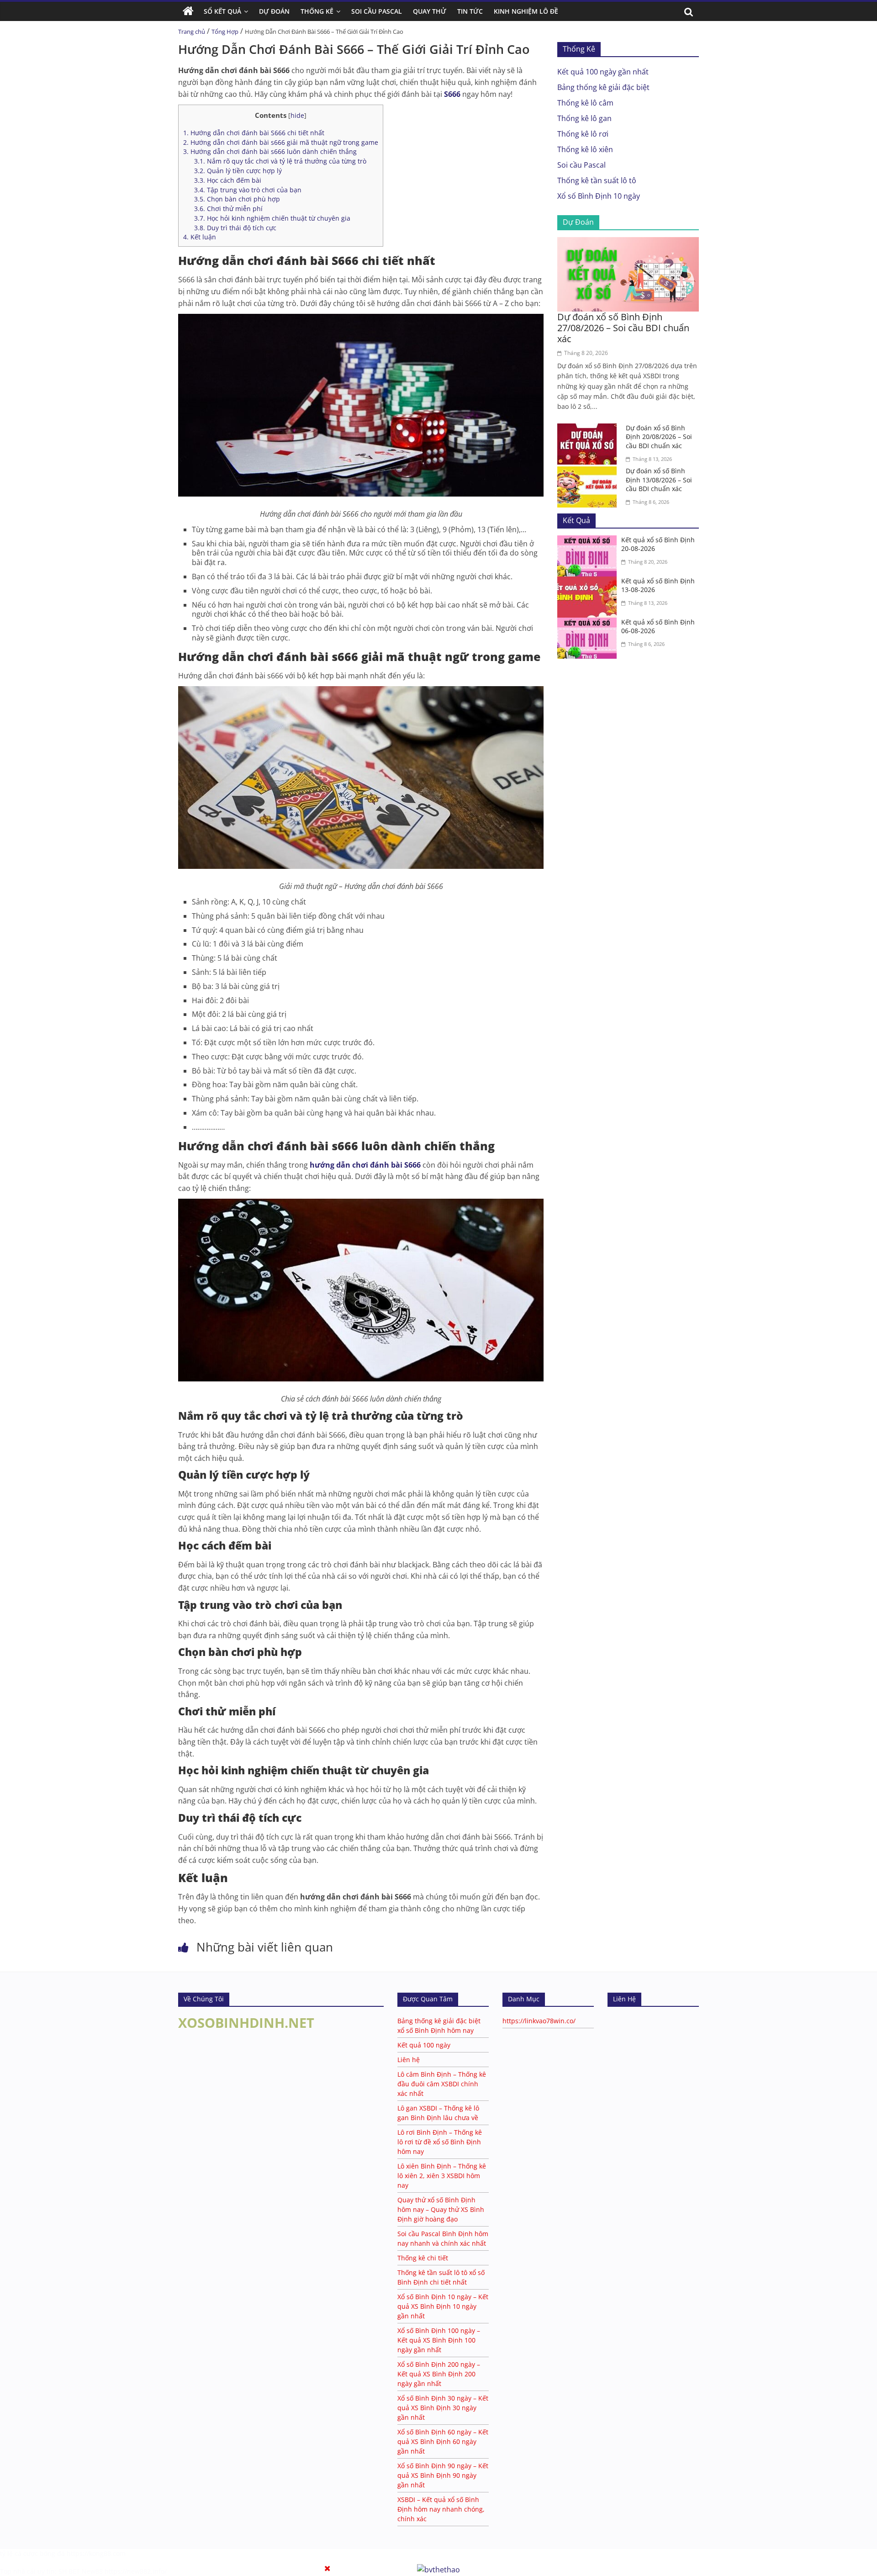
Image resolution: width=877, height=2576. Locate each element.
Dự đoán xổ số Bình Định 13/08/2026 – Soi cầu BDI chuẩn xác (659, 480)
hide (297, 115)
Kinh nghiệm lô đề (526, 11)
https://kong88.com (96, 2553)
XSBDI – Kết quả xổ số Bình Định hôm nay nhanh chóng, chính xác (441, 2509)
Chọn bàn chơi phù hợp (237, 199)
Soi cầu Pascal (581, 165)
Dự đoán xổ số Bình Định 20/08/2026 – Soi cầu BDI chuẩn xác (659, 437)
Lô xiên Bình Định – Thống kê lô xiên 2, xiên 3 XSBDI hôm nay (442, 2176)
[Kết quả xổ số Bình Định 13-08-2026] (589, 582)
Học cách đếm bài (228, 180)
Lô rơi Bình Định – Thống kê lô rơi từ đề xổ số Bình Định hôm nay (440, 2142)
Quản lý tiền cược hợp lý (238, 171)
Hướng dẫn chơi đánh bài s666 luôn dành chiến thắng (270, 151)
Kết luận (200, 237)
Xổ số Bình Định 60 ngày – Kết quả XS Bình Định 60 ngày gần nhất (443, 2441)
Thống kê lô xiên (585, 149)
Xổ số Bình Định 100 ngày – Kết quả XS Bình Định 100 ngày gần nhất (439, 2340)
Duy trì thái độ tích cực (235, 228)
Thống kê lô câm (585, 103)
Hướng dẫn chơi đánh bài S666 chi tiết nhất (254, 133)
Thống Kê (317, 11)
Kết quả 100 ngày (424, 2045)
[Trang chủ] (188, 11)
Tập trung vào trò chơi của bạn (248, 190)
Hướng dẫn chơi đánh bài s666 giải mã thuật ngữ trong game (281, 142)
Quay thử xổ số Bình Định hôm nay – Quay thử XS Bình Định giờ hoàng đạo (441, 2209)
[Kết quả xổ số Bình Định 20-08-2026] (589, 541)
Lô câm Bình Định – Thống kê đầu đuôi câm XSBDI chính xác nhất (442, 2084)
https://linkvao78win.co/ (539, 2021)
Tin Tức (470, 11)
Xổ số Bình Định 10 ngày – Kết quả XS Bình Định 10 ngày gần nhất (443, 2306)
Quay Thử (430, 11)
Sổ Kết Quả (222, 11)
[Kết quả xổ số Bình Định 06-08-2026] (589, 623)
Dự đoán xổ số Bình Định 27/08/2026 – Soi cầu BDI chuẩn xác (623, 328)
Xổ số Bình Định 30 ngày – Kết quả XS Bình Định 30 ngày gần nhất (443, 2408)
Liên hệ (409, 2060)
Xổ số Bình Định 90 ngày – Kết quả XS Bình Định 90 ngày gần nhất (443, 2475)
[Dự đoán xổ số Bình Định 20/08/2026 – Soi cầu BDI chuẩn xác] (589, 429)
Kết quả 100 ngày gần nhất (603, 72)
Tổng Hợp (225, 32)
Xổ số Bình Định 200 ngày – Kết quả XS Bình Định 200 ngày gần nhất (439, 2374)
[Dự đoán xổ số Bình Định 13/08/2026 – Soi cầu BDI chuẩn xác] (589, 472)
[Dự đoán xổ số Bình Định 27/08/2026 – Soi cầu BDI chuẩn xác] (628, 243)
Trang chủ (192, 32)
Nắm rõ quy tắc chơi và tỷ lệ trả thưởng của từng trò (280, 161)
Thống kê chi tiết (423, 2258)
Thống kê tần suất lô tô (597, 180)
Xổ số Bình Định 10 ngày (599, 196)
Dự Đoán (274, 11)
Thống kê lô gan (584, 118)
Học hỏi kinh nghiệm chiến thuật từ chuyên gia (272, 218)
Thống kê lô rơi (583, 134)
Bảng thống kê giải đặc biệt (603, 87)
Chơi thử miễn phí (228, 209)
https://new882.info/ (136, 2571)
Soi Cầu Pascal (377, 11)
